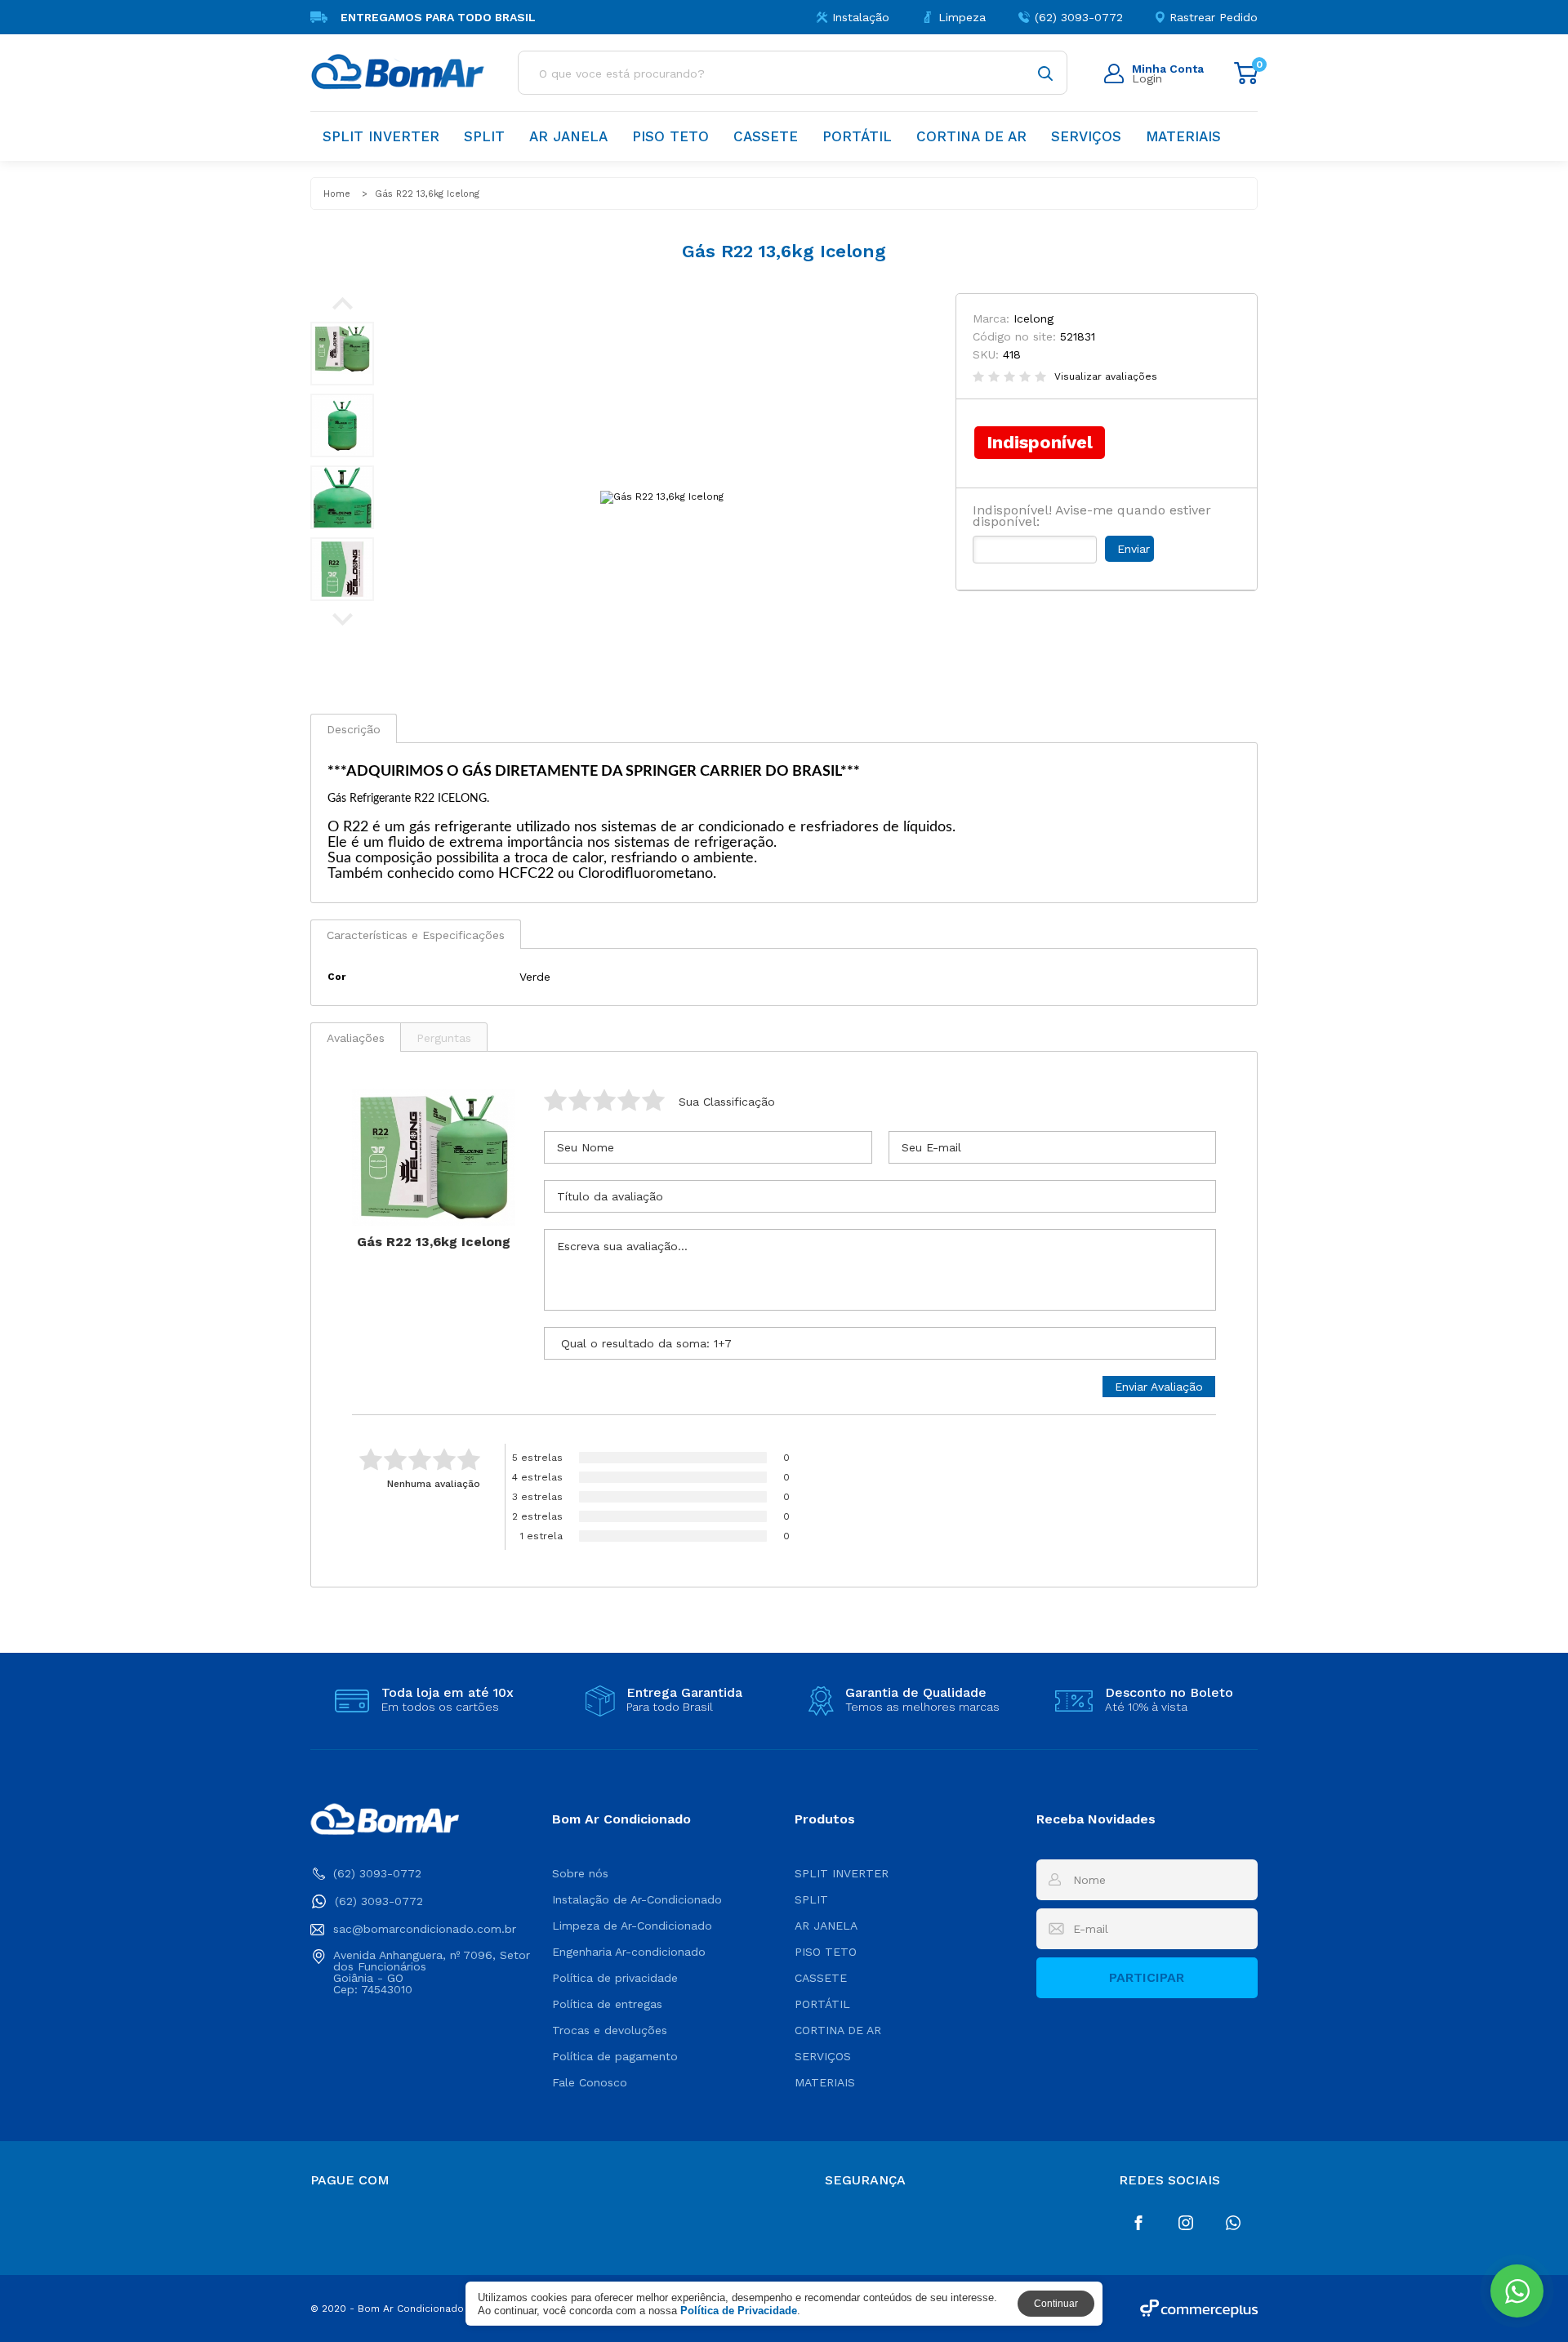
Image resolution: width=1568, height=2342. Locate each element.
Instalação (861, 17)
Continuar (1056, 2304)
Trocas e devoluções (610, 2030)
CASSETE (766, 136)
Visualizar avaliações (1106, 376)
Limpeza (962, 17)
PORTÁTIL (857, 136)
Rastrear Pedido (1214, 17)
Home (337, 194)
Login (1168, 73)
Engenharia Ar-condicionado (629, 1952)
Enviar (1134, 549)
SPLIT (484, 136)
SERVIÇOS (1086, 136)
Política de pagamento (615, 2056)
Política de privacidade (615, 1978)
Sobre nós (580, 1873)
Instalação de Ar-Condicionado (637, 1899)
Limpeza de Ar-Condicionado (632, 1926)
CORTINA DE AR (971, 136)
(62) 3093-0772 (1079, 17)
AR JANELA (568, 136)
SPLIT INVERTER (381, 136)
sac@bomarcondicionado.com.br (425, 1929)
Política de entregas (607, 2004)
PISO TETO (670, 136)
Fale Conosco (590, 2082)
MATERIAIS (1183, 136)
